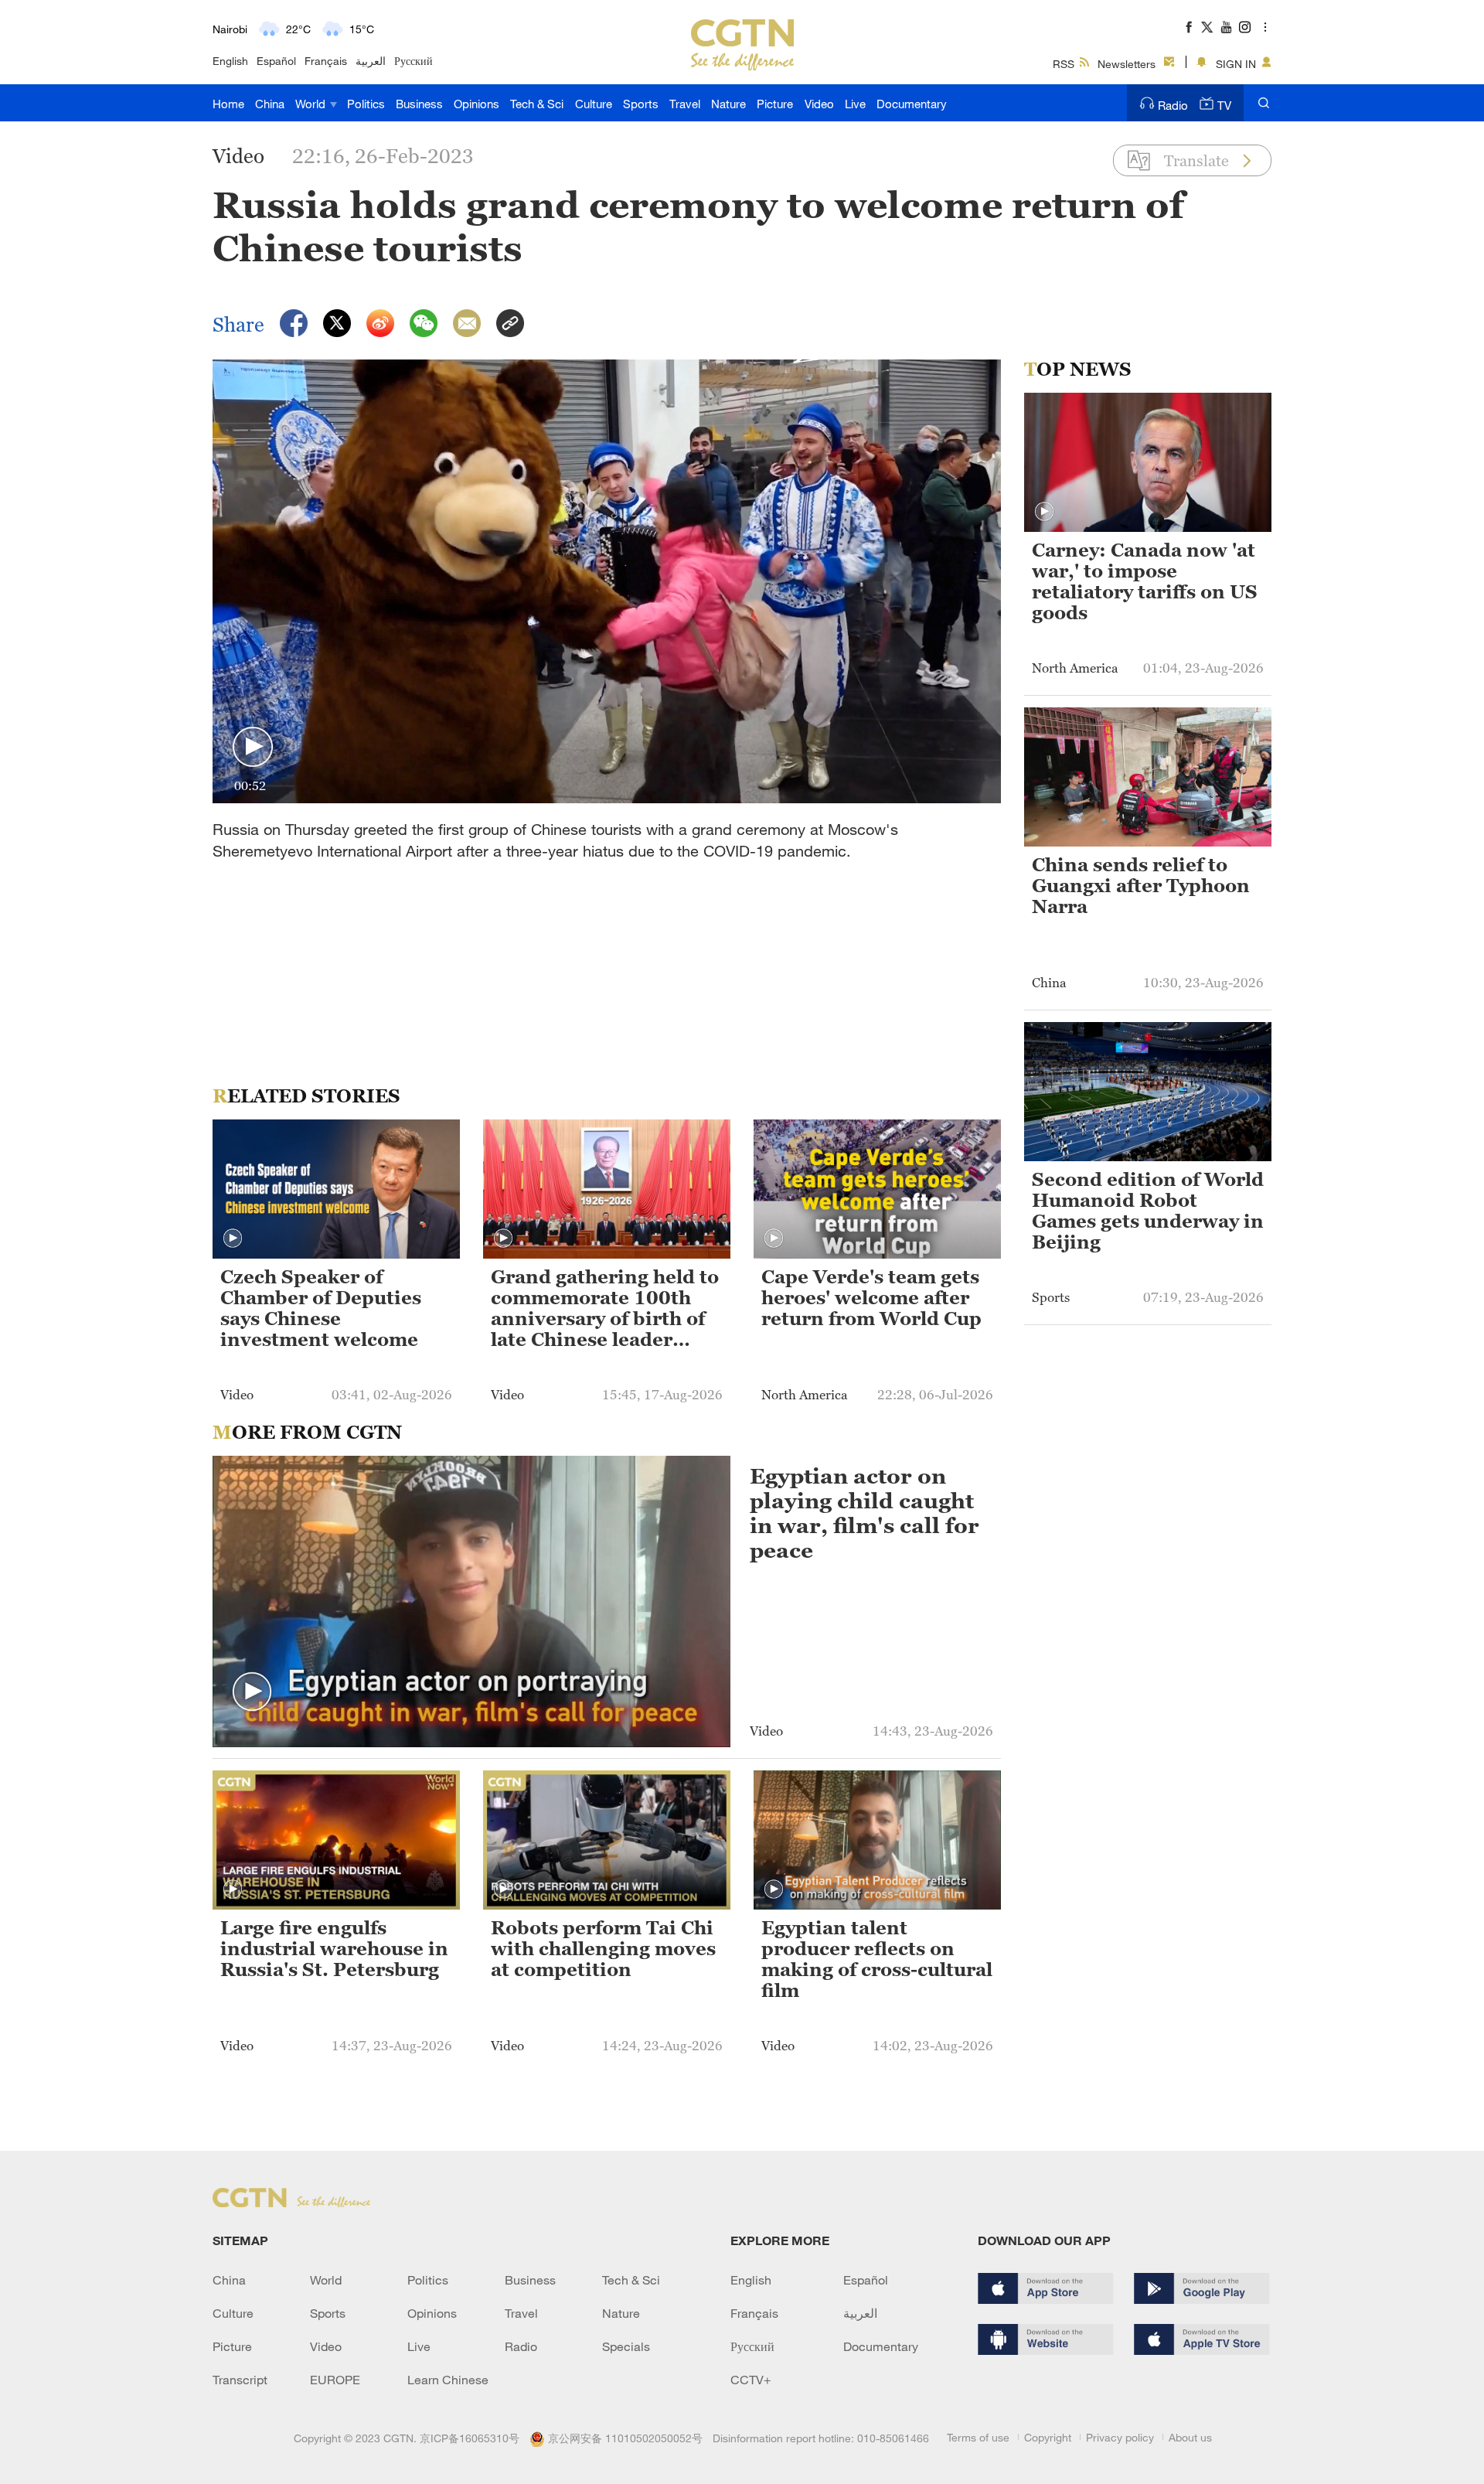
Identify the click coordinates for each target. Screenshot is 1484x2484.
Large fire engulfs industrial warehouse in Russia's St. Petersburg (334, 1949)
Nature (728, 104)
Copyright (1048, 2437)
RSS (1064, 64)
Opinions (477, 104)
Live (855, 104)
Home (228, 104)
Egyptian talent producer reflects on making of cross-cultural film (877, 1959)
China (270, 104)
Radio (1173, 105)
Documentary (912, 104)
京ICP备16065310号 (470, 2438)
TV (1224, 105)
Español (276, 61)
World (312, 104)
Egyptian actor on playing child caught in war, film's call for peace (865, 1513)
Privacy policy (1120, 2437)
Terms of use (978, 2437)
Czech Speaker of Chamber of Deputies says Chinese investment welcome (321, 1308)
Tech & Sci (537, 104)
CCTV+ (751, 2380)
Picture (775, 104)
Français (326, 61)
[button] (253, 748)
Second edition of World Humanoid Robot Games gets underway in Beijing (1148, 1211)
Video (819, 104)
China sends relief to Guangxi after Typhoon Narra (1141, 886)
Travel (685, 104)
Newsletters (1127, 64)
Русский (414, 61)
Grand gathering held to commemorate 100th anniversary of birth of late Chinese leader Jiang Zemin (605, 1310)
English (230, 61)
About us (1190, 2437)
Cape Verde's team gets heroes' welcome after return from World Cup (871, 1298)
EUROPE (335, 2380)
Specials (626, 2346)
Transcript (240, 2380)
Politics (366, 104)
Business (419, 104)
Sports (641, 104)
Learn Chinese (448, 2380)
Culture (594, 104)
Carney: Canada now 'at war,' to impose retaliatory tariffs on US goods (1145, 582)
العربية (371, 61)
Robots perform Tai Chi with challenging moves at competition (603, 1949)
